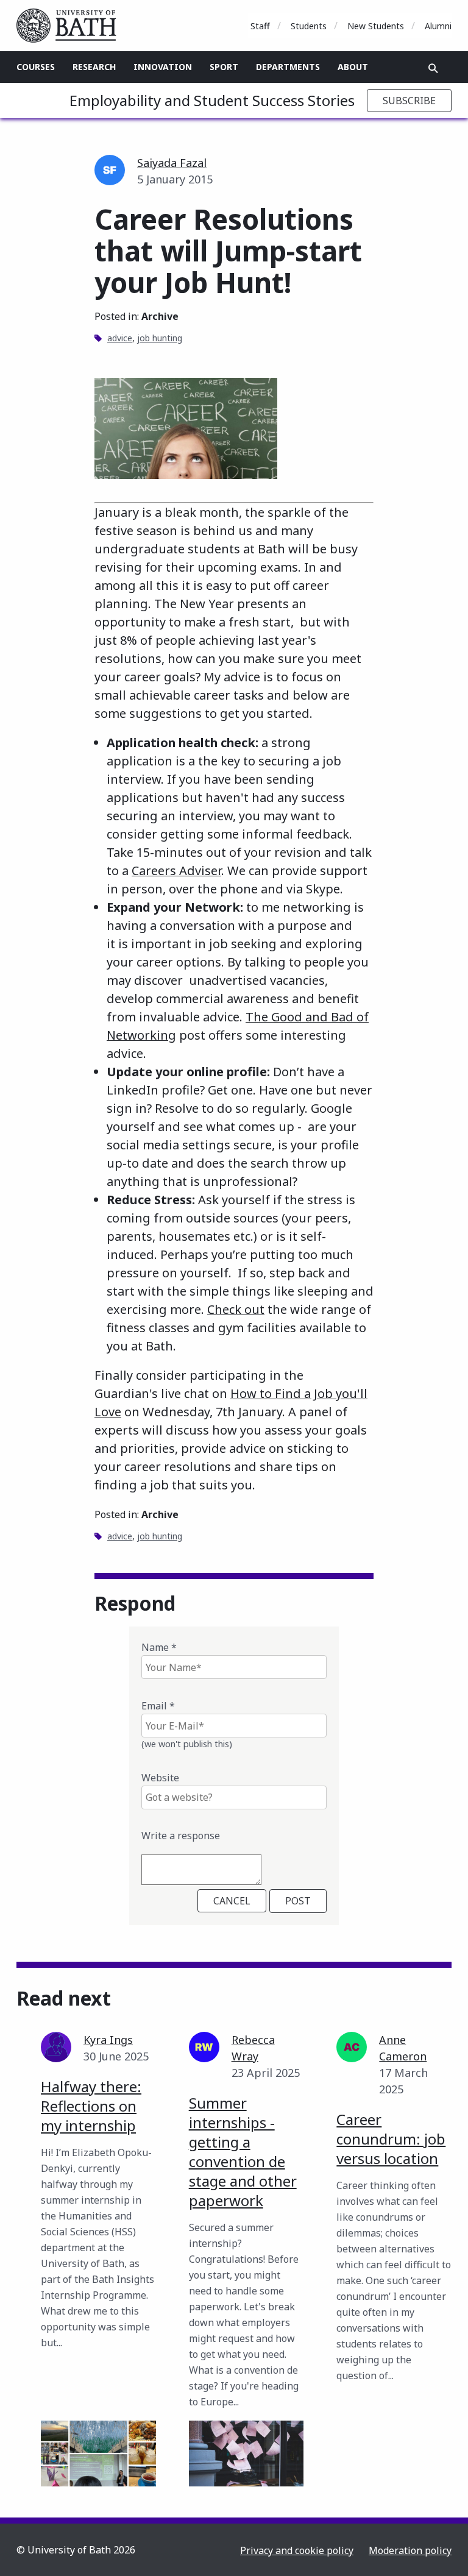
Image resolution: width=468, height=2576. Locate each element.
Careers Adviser (176, 871)
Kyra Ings (108, 2040)
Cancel (232, 1901)
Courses (36, 67)
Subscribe (409, 101)
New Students (376, 26)
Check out (236, 1309)
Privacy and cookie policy (297, 2550)
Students (309, 26)
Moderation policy (410, 2550)
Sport (224, 67)
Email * (158, 1706)
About (353, 67)
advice (120, 338)
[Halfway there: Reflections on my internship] (98, 2454)
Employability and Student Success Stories (212, 100)
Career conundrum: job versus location (391, 2139)
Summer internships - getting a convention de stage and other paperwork (243, 2152)
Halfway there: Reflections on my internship (91, 2106)
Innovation (163, 67)
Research (94, 67)
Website (160, 1778)
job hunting (160, 338)
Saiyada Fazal (172, 163)
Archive (160, 316)
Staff (260, 26)
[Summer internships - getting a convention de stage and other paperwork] (246, 2454)
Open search (433, 68)
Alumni (438, 26)
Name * (159, 1647)
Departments (288, 67)
